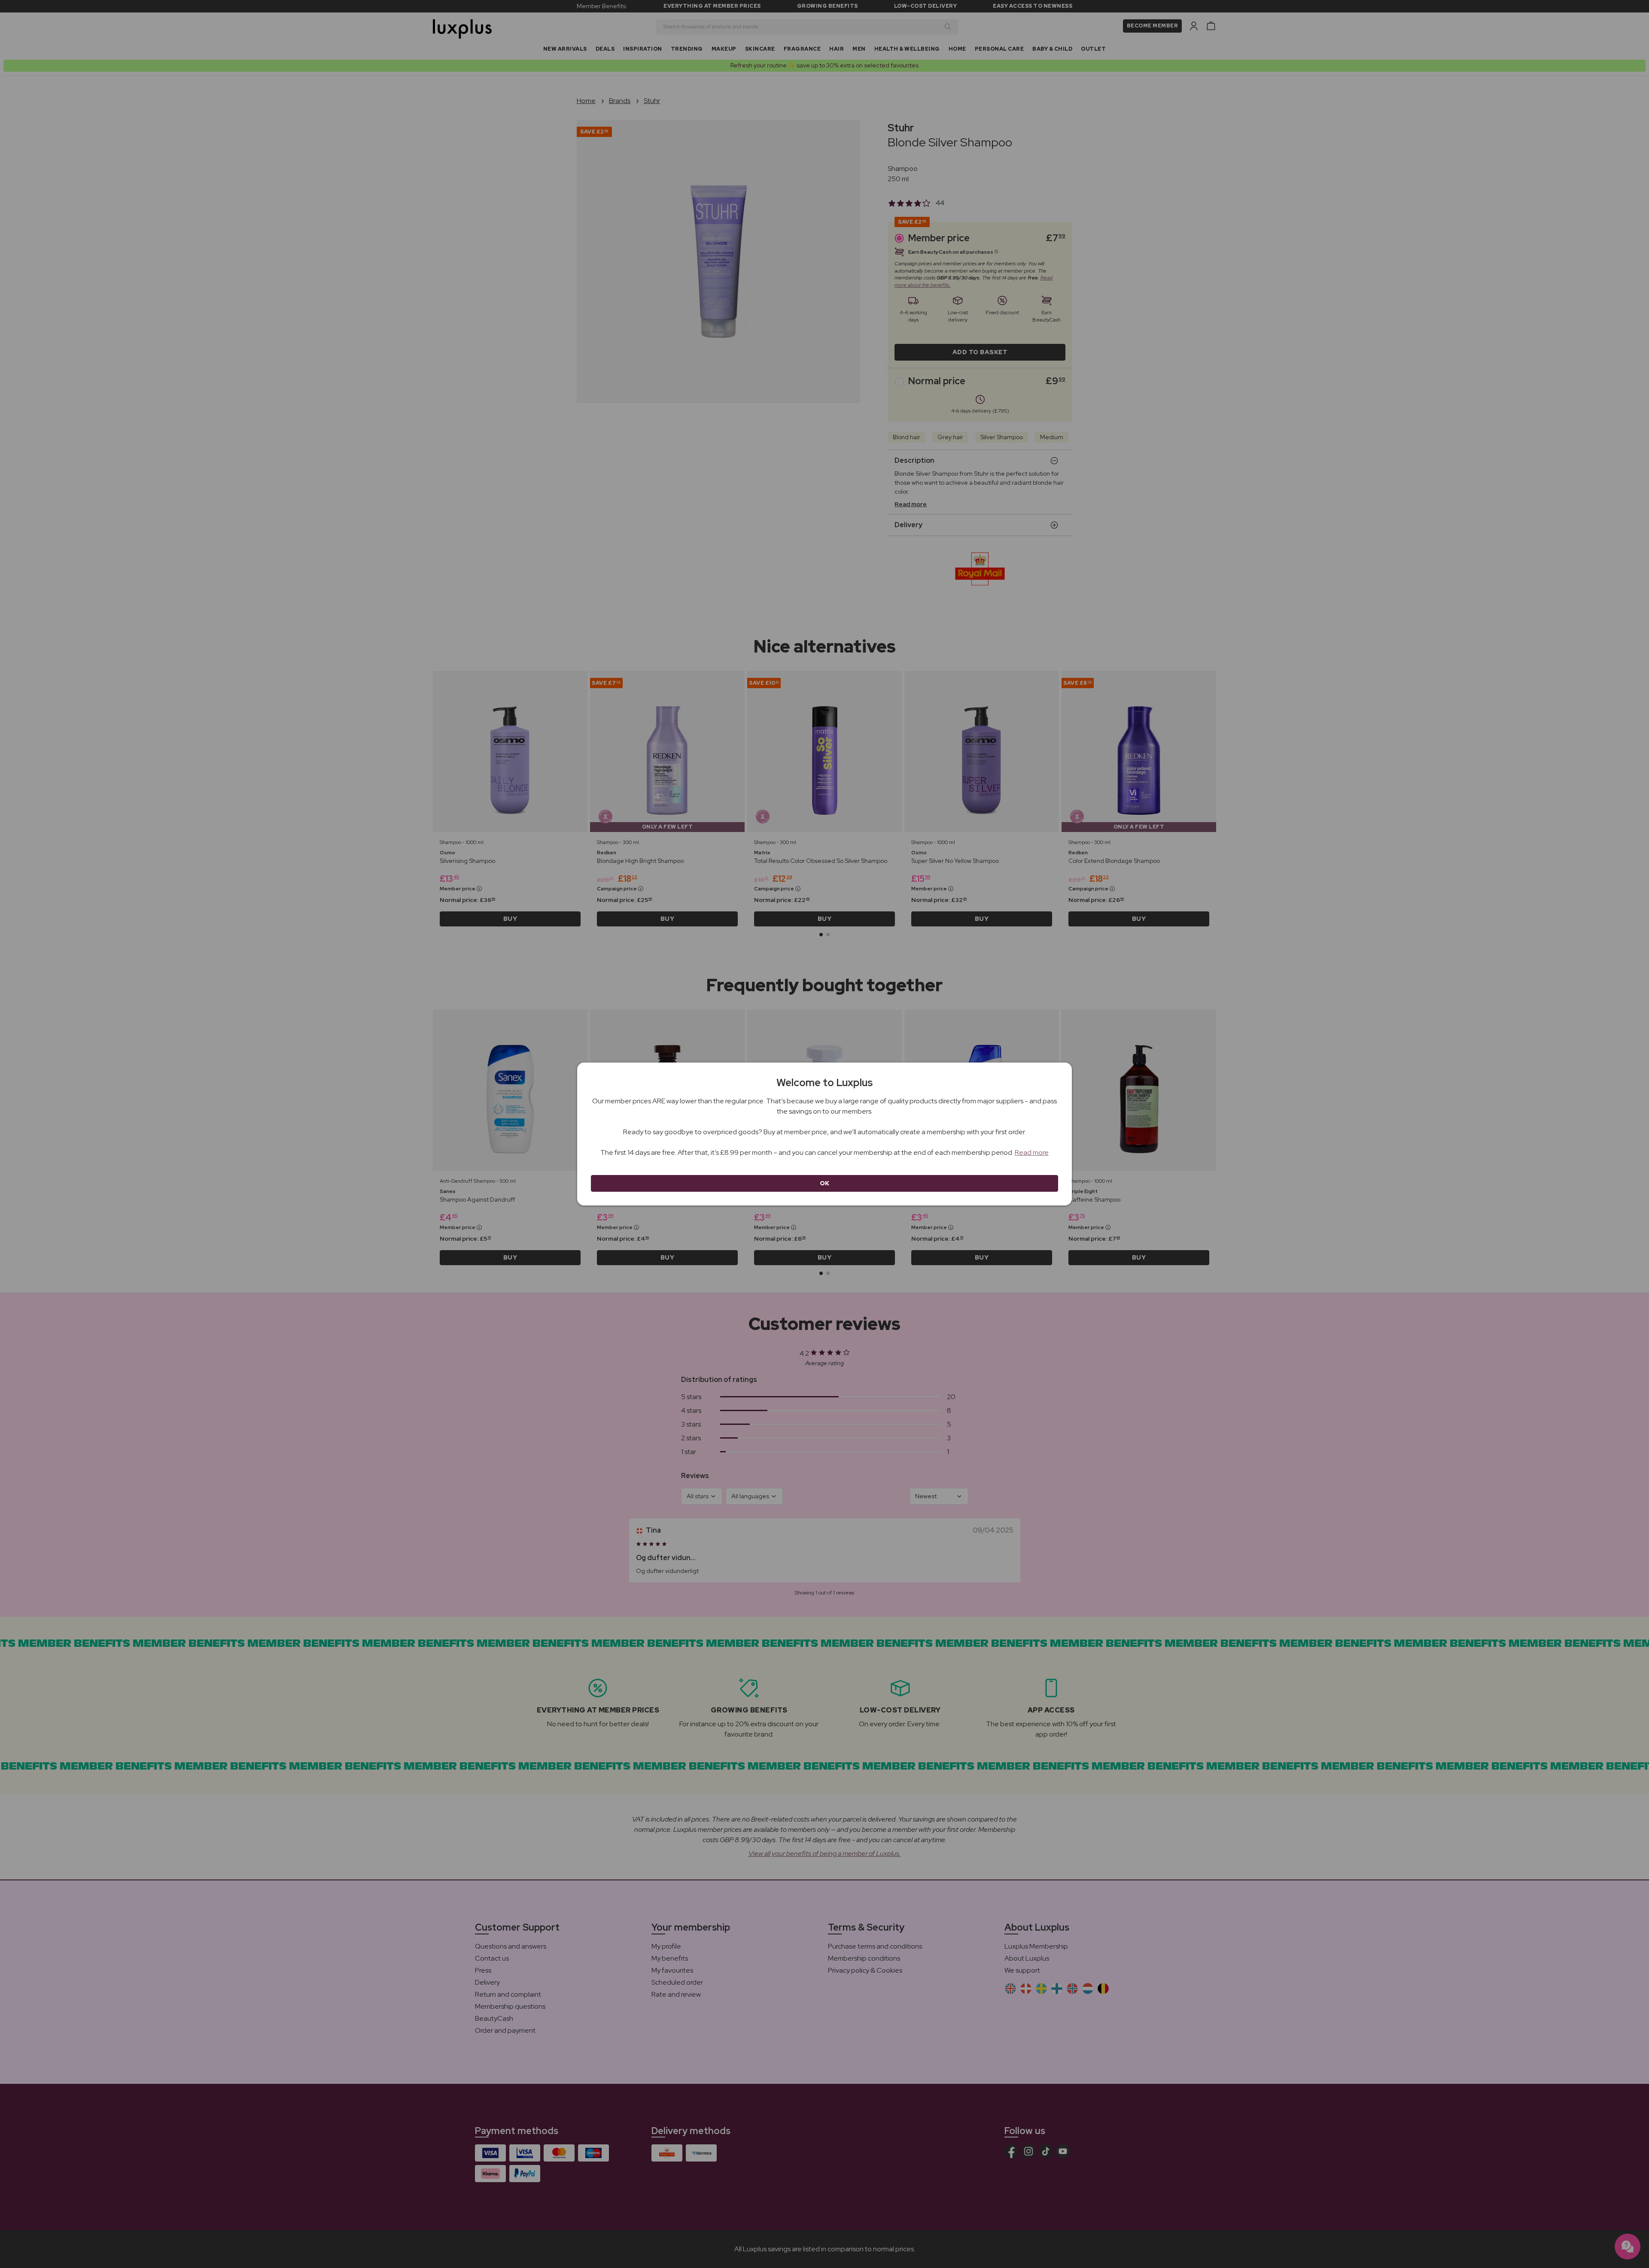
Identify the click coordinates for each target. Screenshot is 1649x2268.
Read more (1032, 1152)
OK (825, 1183)
